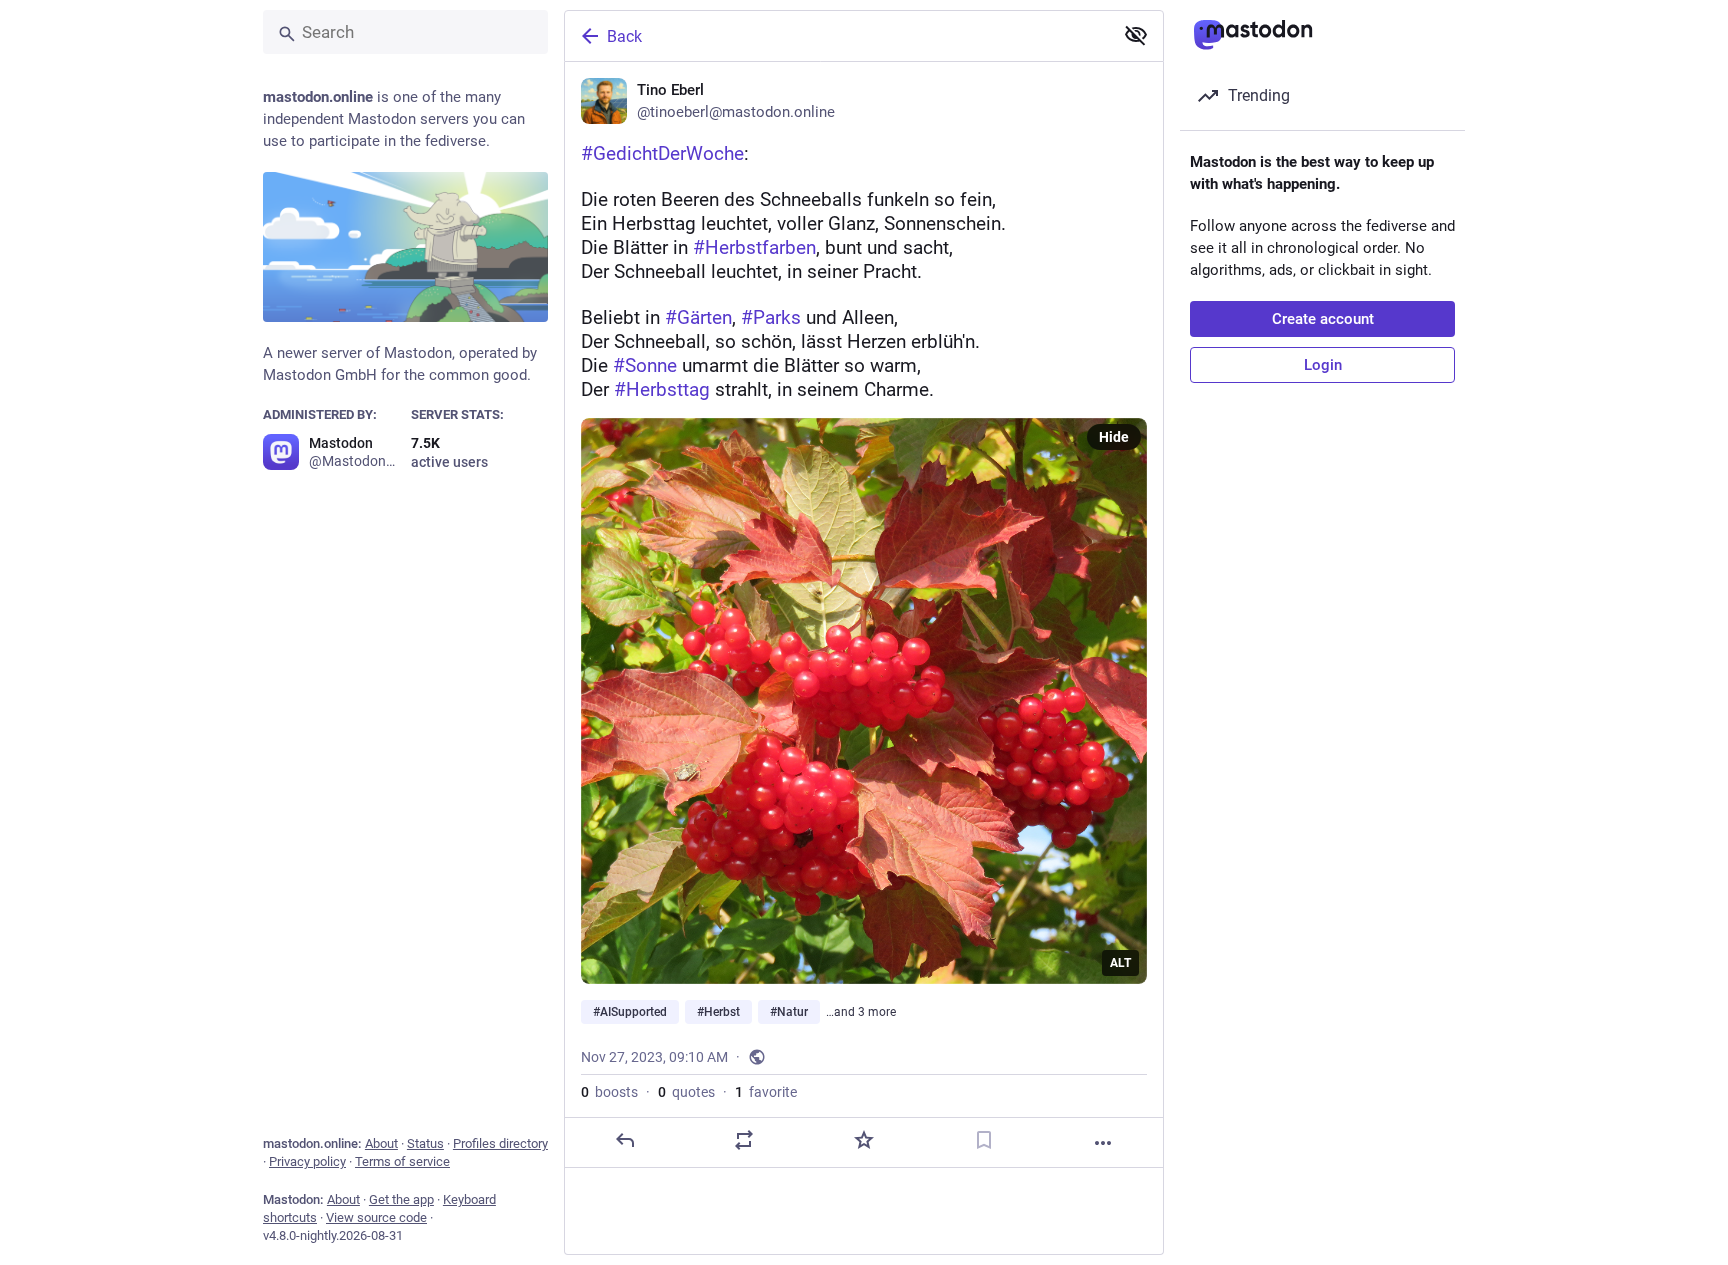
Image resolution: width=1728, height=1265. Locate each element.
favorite (766, 1092)
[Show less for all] (1136, 35)
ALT (1120, 963)
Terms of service (402, 1161)
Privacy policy (307, 1161)
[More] (1103, 1143)
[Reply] (625, 1140)
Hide (1114, 437)
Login (1323, 365)
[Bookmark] (984, 1140)
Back (624, 36)
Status (425, 1143)
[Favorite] (864, 1140)
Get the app (401, 1199)
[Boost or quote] (744, 1140)
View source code (376, 1217)
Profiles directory (500, 1143)
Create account (1323, 319)
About (381, 1143)
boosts (609, 1092)
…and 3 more (861, 1012)
